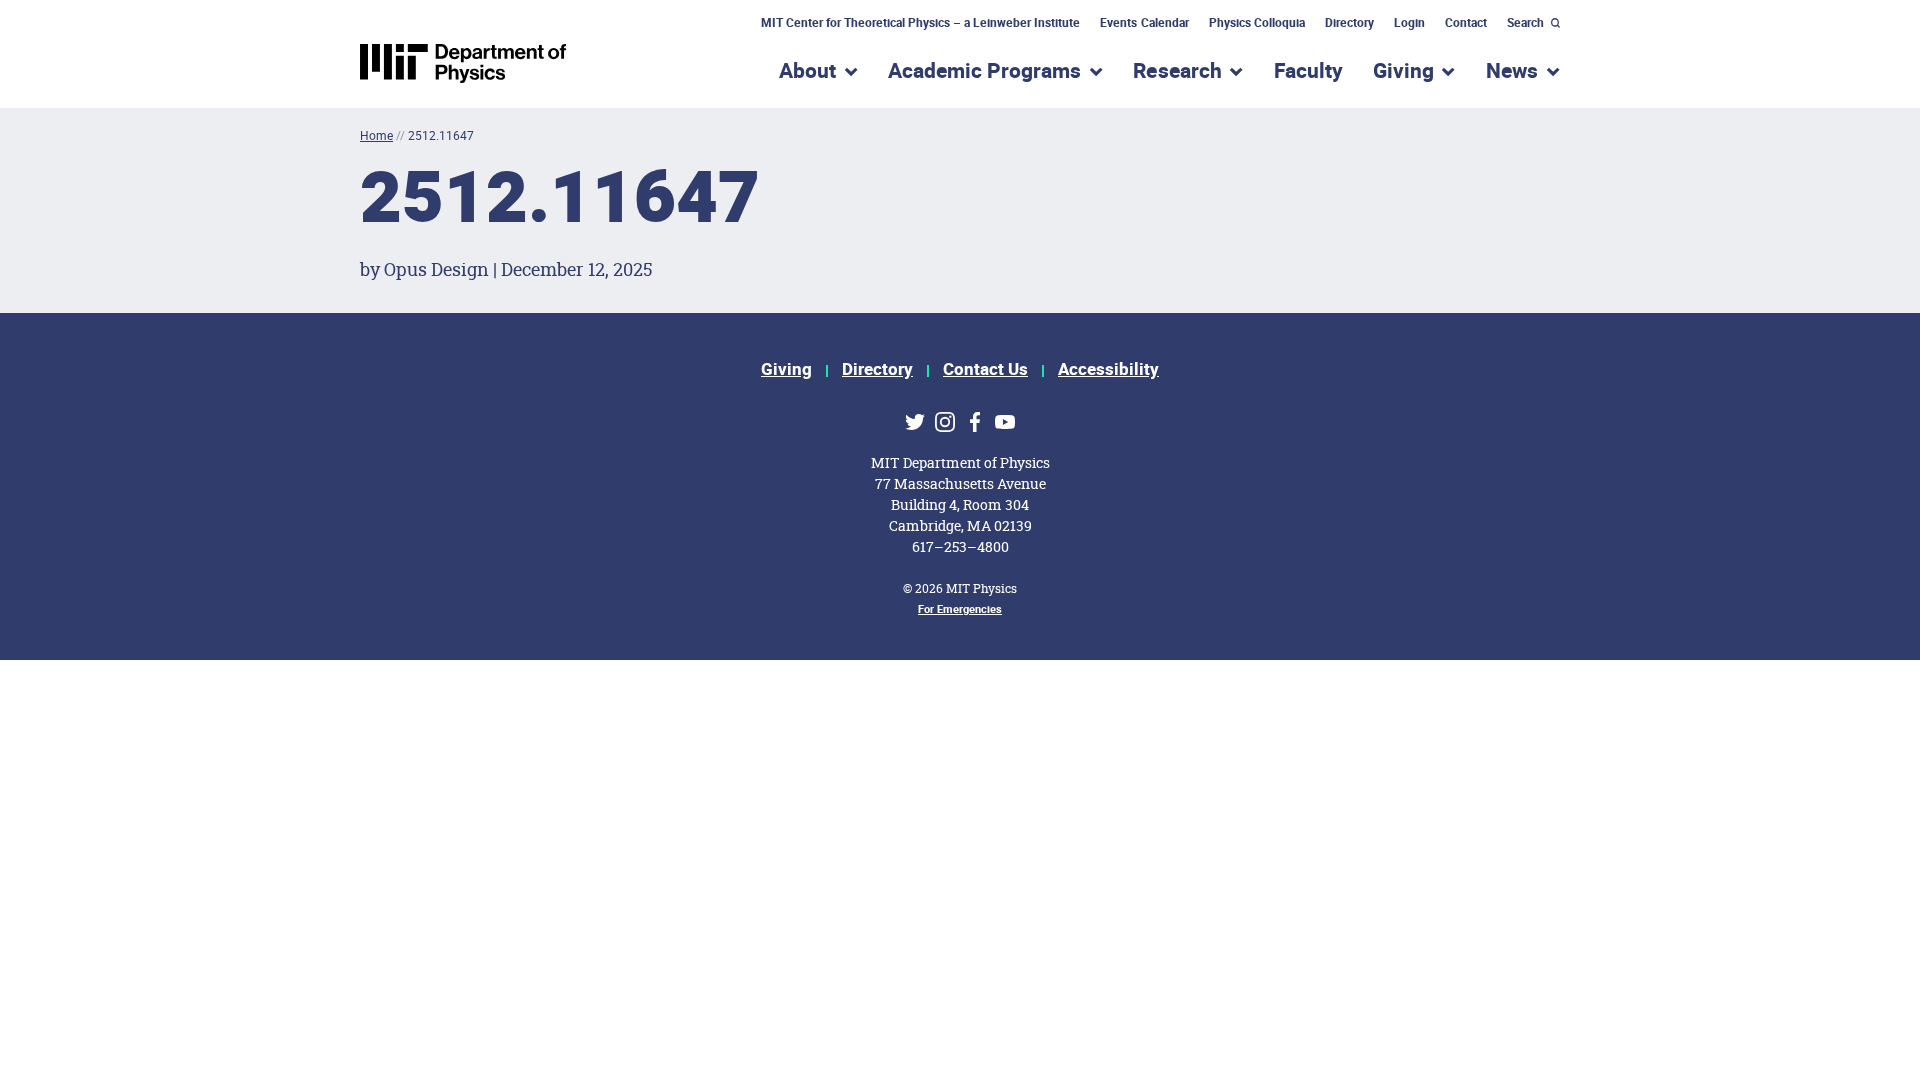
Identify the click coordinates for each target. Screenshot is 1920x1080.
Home (376, 135)
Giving (786, 369)
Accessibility (1108, 369)
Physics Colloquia (1257, 23)
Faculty (1308, 71)
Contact (1466, 23)
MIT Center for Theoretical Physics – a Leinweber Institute (921, 23)
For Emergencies (960, 609)
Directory (1349, 23)
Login (1409, 23)
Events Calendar (1144, 23)
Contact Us (985, 369)
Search (1525, 23)
